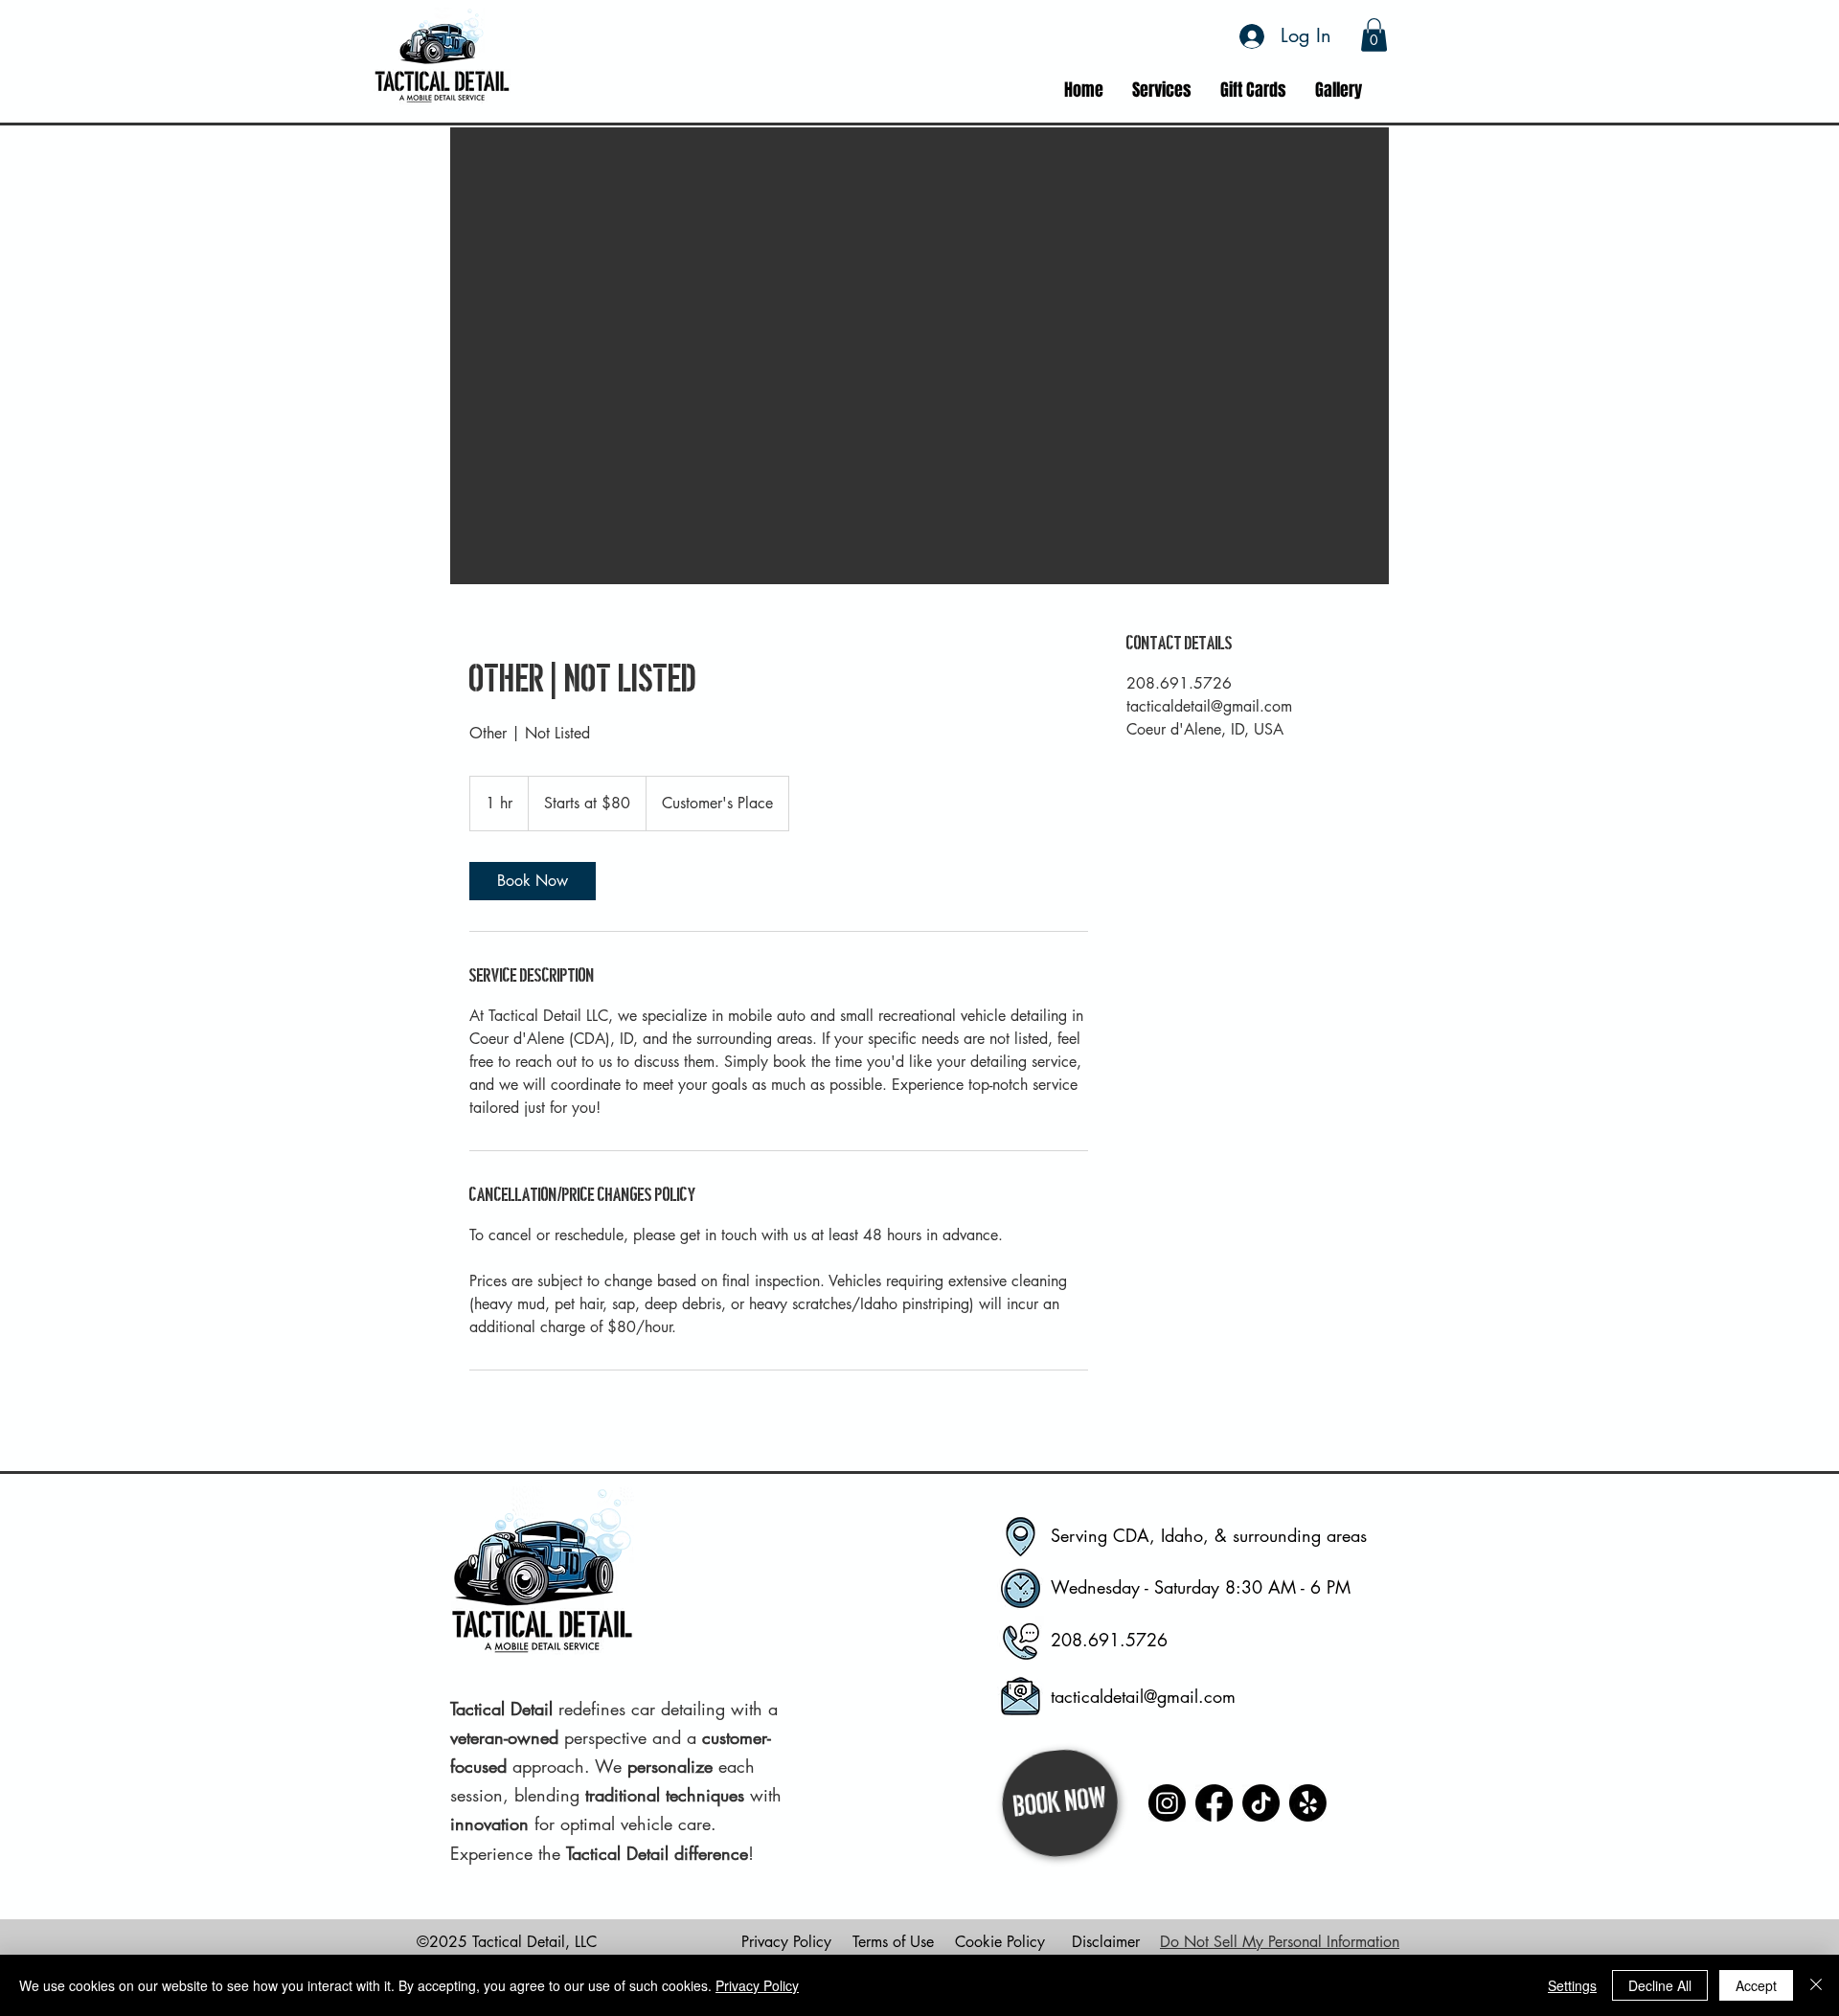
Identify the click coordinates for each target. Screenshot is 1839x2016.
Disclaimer (1106, 1942)
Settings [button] (1572, 1985)
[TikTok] (1261, 1803)
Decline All (1660, 1985)
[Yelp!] (1308, 1803)
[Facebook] (1214, 1803)
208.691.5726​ (1109, 1640)
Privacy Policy (786, 1942)
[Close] (1816, 1985)
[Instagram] (1167, 1803)
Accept (1756, 1985)
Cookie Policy (1000, 1942)
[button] (1374, 35)
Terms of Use (893, 1942)
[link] (533, 881)
